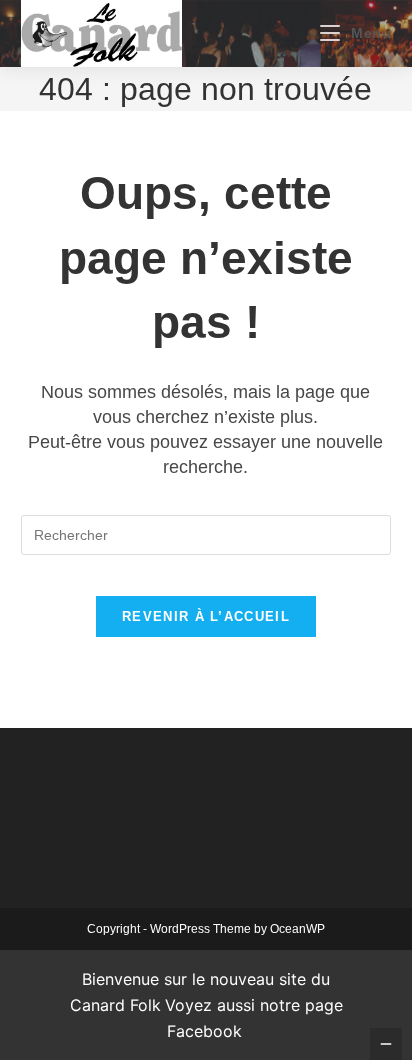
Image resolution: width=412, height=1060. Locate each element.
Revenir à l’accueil (206, 616)
